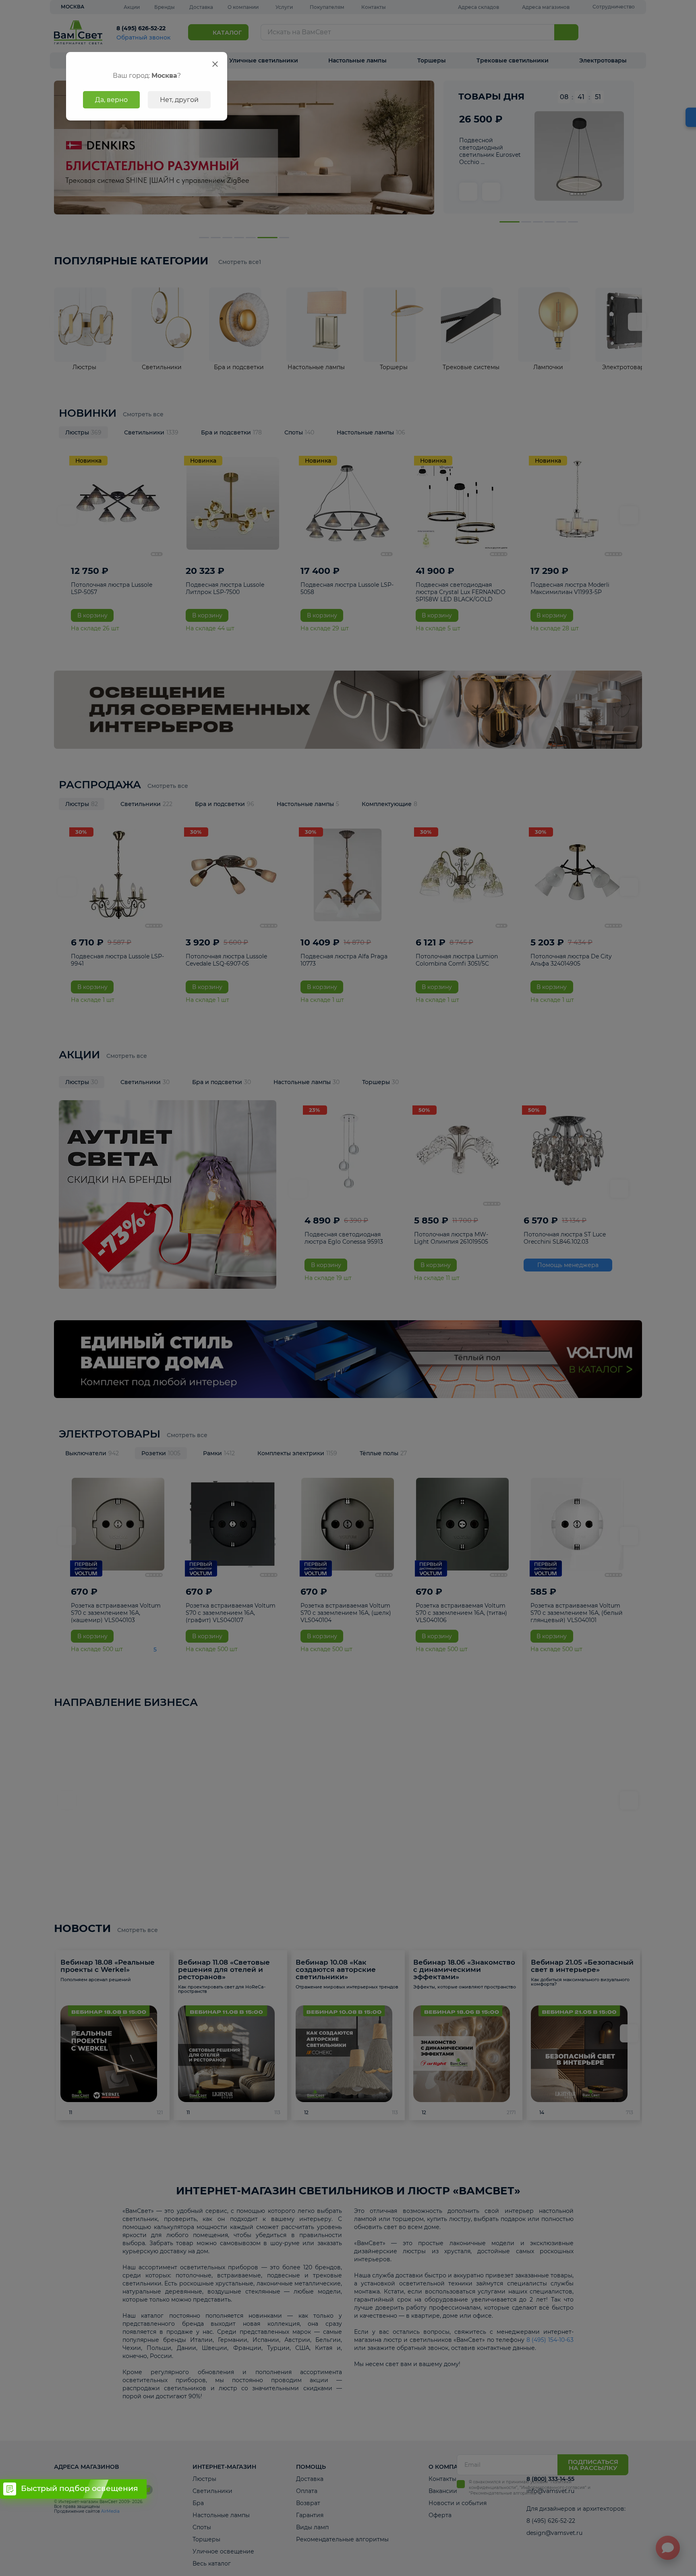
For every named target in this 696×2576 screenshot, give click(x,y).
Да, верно (111, 100)
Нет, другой (179, 100)
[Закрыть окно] (215, 64)
